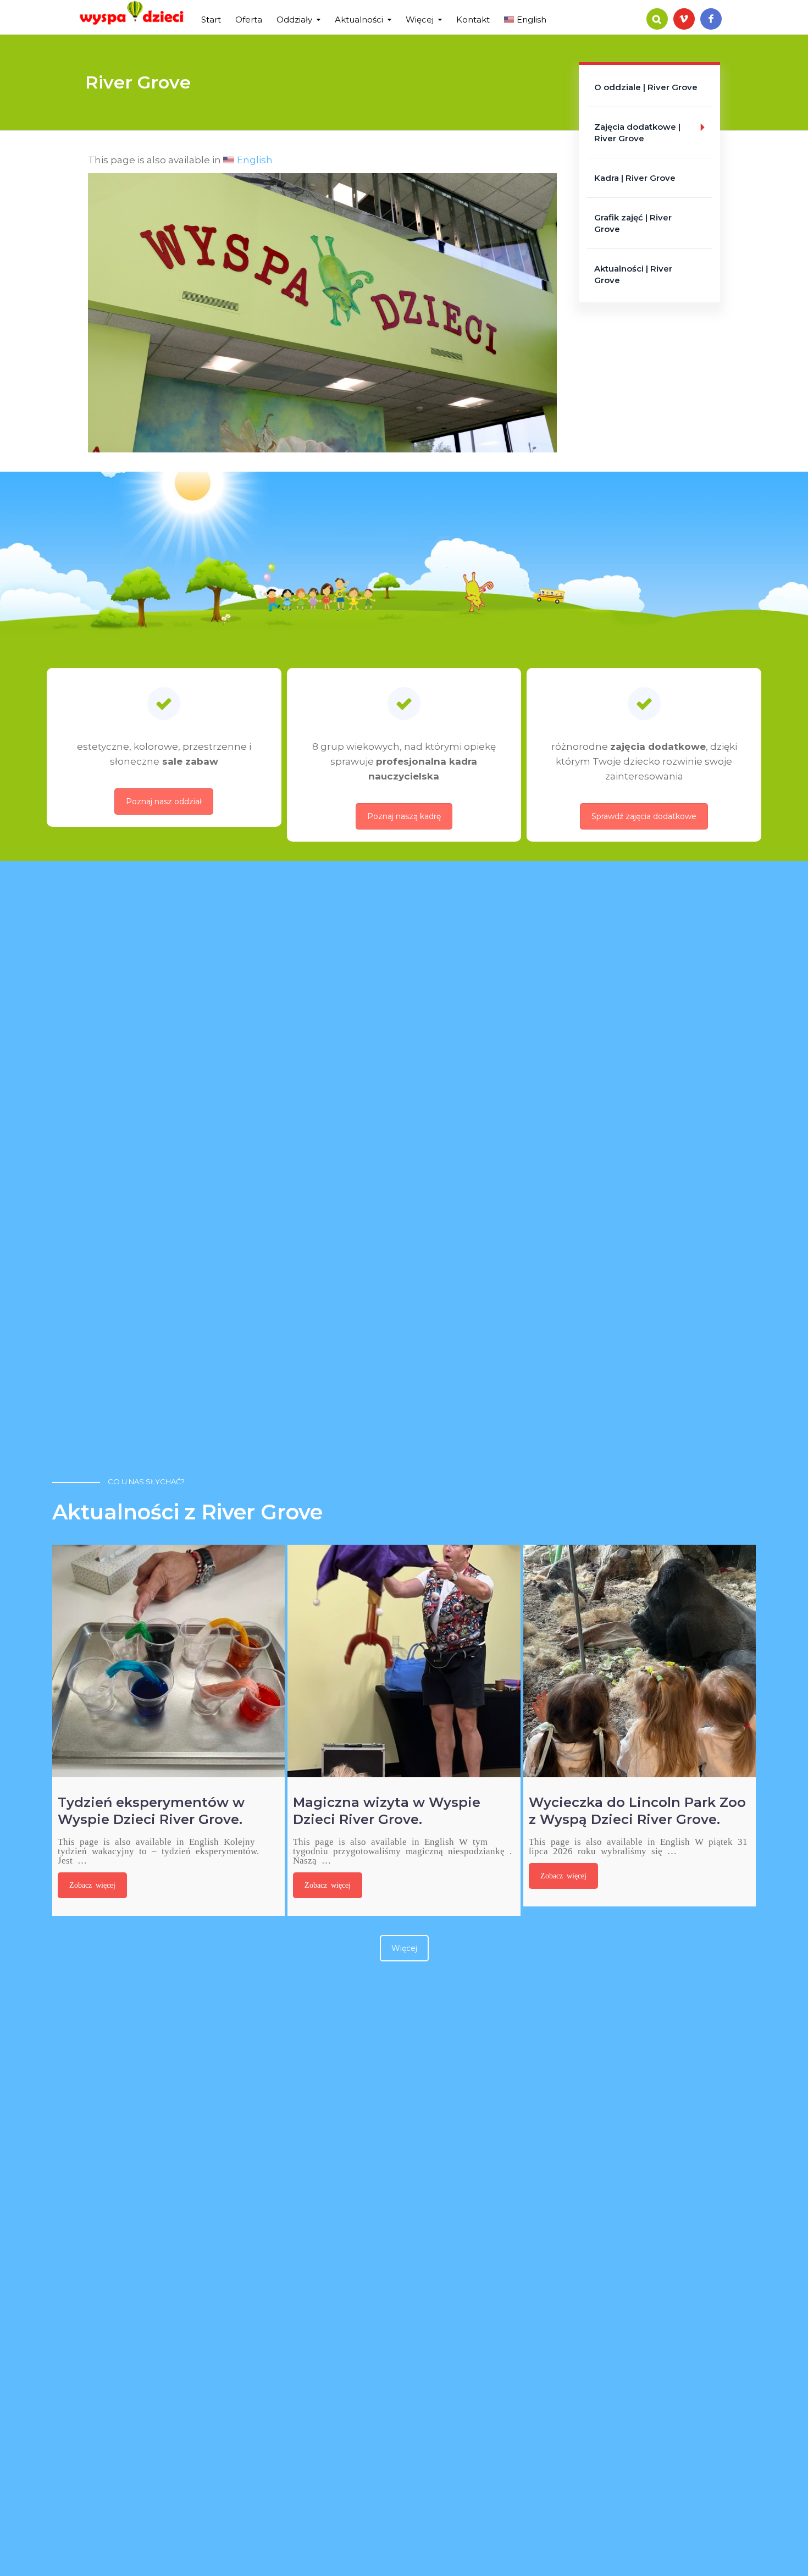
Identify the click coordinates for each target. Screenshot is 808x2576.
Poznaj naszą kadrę (404, 816)
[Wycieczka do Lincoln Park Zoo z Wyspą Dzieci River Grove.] (640, 1661)
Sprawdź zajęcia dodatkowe (644, 816)
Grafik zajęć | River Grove (633, 223)
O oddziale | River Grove (646, 87)
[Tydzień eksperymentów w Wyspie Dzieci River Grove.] (168, 1661)
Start (211, 19)
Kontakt (473, 19)
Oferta (249, 19)
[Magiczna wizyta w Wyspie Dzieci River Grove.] (404, 1661)
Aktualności (359, 19)
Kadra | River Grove (635, 178)
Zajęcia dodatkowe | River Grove (637, 132)
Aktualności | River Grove (633, 274)
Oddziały (294, 19)
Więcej (420, 19)
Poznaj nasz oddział (164, 801)
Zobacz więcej (92, 1884)
